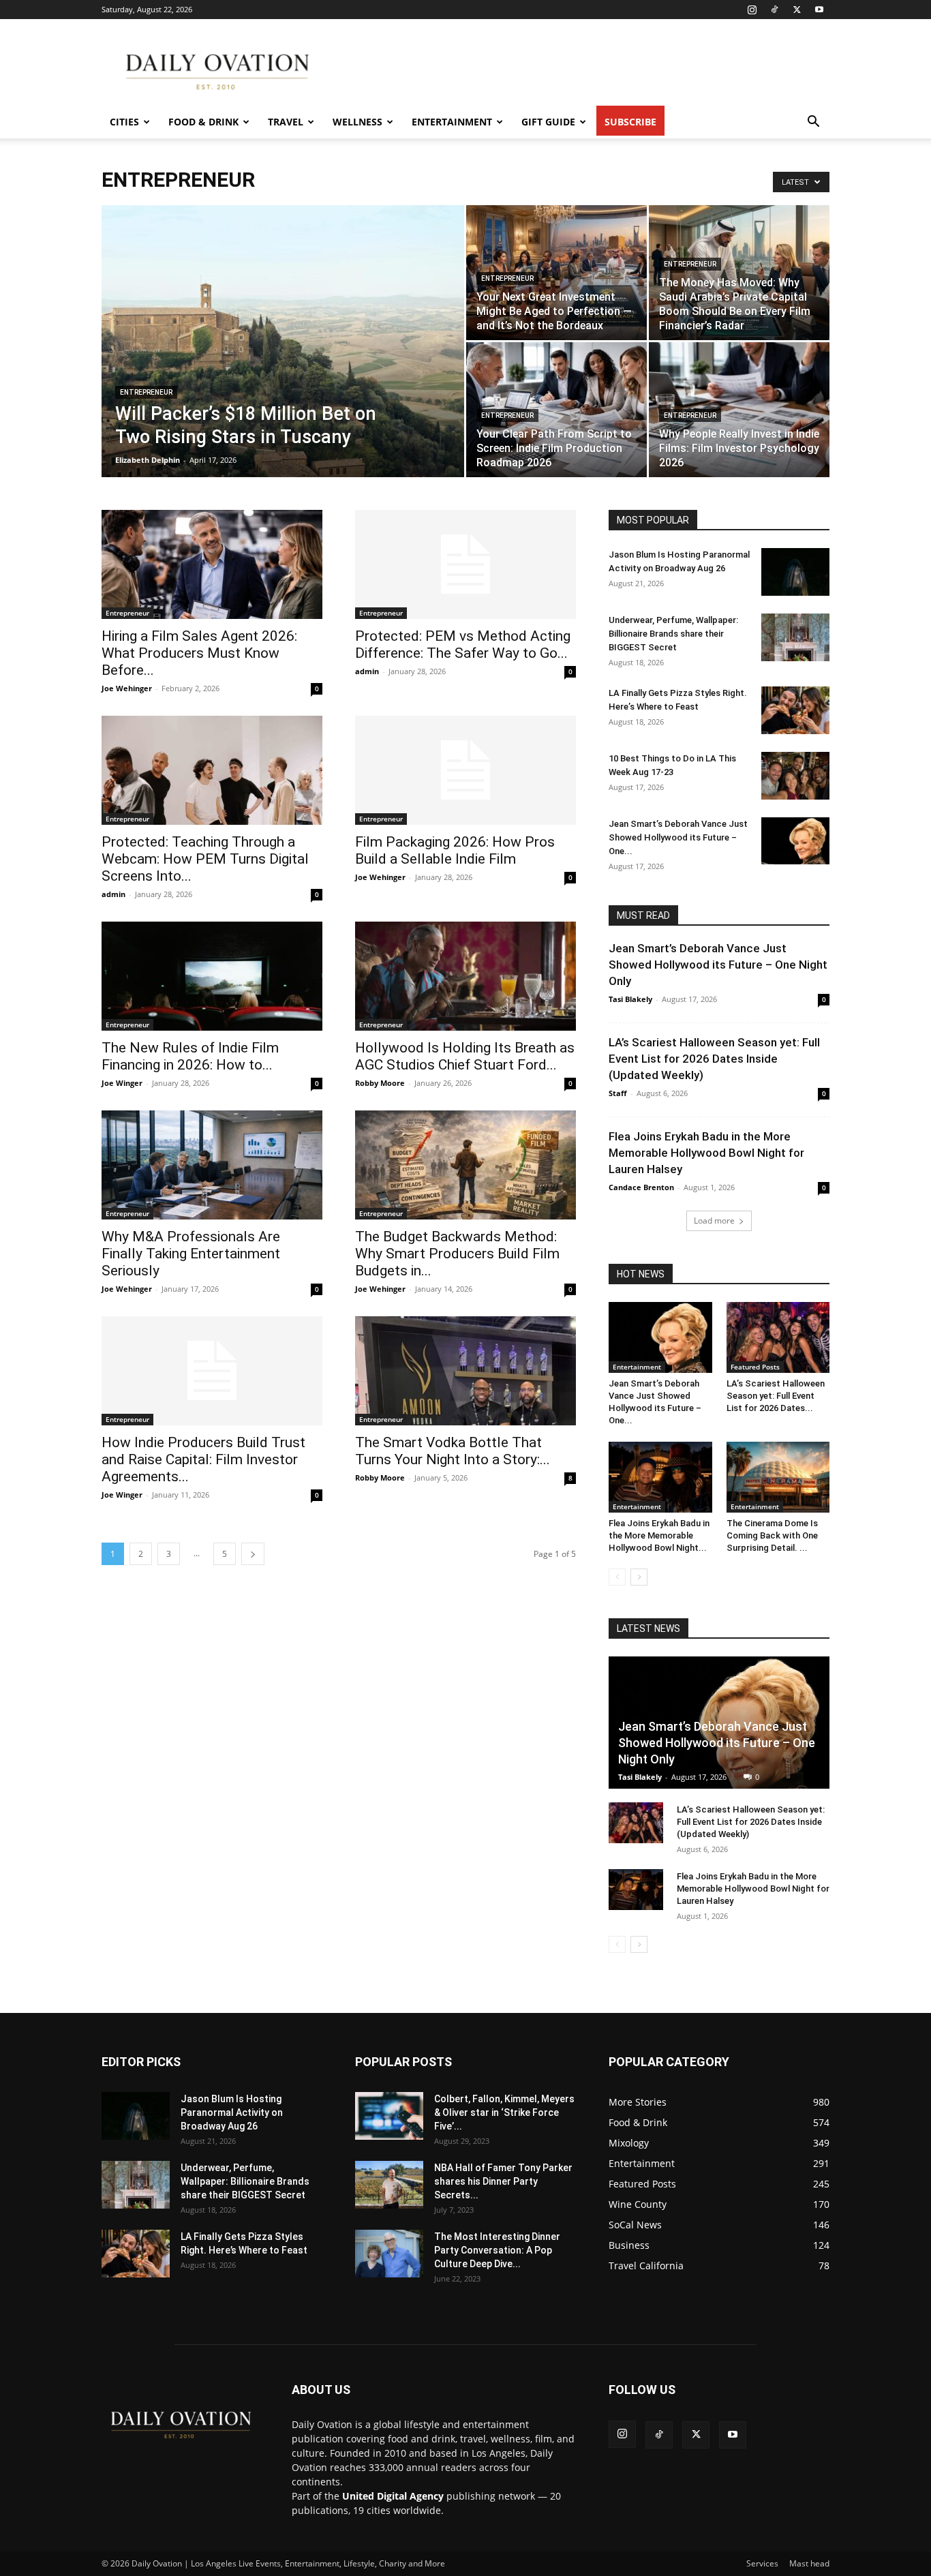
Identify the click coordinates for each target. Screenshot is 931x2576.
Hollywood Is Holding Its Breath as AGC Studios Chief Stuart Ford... (465, 1056)
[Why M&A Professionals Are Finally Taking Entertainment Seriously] (212, 1165)
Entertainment (452, 122)
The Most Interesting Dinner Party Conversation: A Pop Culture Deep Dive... (497, 2250)
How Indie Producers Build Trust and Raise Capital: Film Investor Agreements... (203, 1459)
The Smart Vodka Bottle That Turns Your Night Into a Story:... (453, 1451)
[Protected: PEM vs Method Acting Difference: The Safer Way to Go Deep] (465, 564)
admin (367, 671)
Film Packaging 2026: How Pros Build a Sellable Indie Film (455, 850)
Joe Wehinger (127, 688)
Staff (618, 1093)
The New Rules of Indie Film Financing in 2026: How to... (190, 1056)
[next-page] (253, 1554)
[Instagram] (752, 10)
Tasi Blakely (630, 999)
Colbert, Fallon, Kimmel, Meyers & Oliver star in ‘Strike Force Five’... (504, 2112)
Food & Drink (203, 122)
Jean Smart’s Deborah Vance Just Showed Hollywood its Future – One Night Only (718, 965)
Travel (286, 122)
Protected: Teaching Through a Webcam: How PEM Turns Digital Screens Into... (205, 859)
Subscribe (630, 122)
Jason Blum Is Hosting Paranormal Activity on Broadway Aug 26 (232, 2112)
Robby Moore (380, 1083)
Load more (714, 1221)
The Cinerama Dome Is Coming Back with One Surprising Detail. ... (772, 1535)
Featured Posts (755, 1367)
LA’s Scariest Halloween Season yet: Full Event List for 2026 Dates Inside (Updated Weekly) (714, 1059)
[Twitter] (797, 10)
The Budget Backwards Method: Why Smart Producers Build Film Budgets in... (457, 1254)
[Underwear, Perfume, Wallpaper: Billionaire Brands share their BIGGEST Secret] (795, 637)
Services (762, 2563)
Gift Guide (548, 122)
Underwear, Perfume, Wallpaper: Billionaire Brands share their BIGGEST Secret (673, 634)
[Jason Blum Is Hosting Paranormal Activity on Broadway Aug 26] (795, 572)
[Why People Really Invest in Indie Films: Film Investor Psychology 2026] (739, 410)
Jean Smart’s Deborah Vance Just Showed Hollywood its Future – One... (678, 837)
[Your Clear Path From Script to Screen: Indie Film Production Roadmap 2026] (556, 410)
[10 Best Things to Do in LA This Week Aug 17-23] (795, 776)
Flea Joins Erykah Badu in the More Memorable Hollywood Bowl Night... (659, 1535)
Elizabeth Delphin (148, 460)
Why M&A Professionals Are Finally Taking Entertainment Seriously (191, 1254)
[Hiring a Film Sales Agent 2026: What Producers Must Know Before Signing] (212, 564)
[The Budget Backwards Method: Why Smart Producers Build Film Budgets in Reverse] (465, 1165)
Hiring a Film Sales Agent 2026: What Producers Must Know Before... (199, 653)
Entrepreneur (146, 392)
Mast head (809, 2563)
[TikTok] (774, 10)
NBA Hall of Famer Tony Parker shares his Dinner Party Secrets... (503, 2181)
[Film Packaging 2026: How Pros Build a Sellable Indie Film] (465, 770)
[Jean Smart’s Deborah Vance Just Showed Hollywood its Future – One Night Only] (795, 841)
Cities (124, 122)
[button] (813, 123)
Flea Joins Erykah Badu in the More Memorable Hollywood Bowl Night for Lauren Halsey (706, 1153)
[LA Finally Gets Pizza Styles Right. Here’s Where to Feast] (795, 710)
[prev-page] (617, 1577)
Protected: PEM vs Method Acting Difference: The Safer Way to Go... (463, 645)
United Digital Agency (393, 2496)
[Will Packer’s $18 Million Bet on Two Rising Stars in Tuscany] (283, 363)
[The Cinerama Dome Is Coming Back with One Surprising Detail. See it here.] (778, 1477)
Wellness (357, 122)
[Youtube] (819, 10)
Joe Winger (122, 1083)
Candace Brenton (641, 1187)
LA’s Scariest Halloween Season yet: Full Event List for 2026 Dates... (776, 1396)
